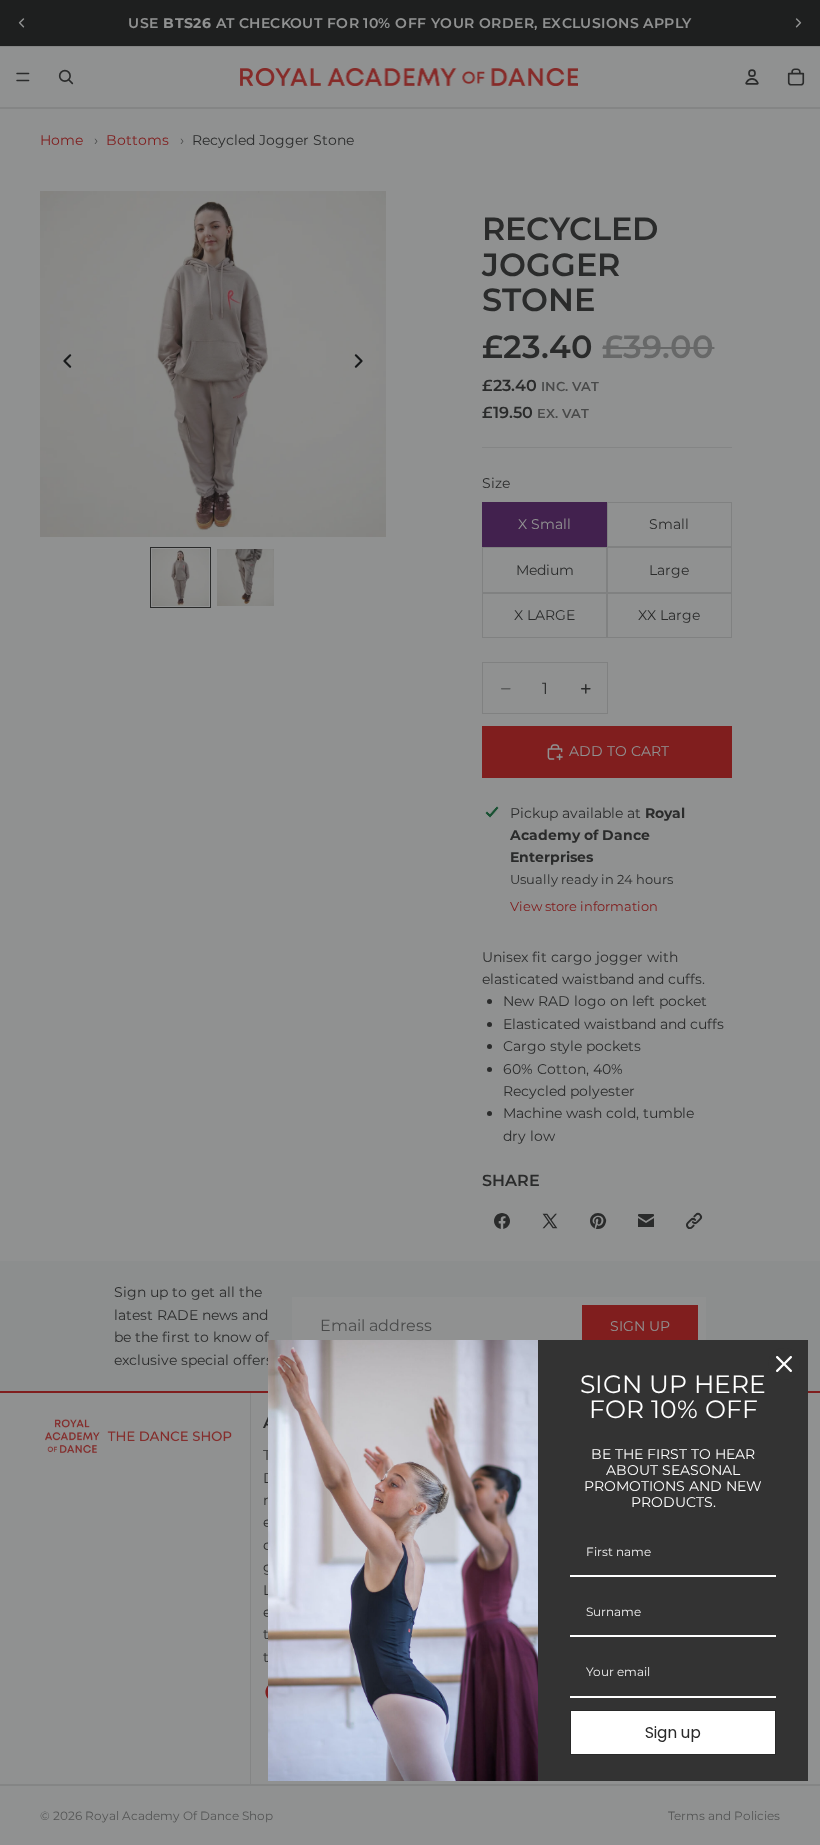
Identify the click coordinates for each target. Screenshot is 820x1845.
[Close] (784, 1364)
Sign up (673, 1732)
